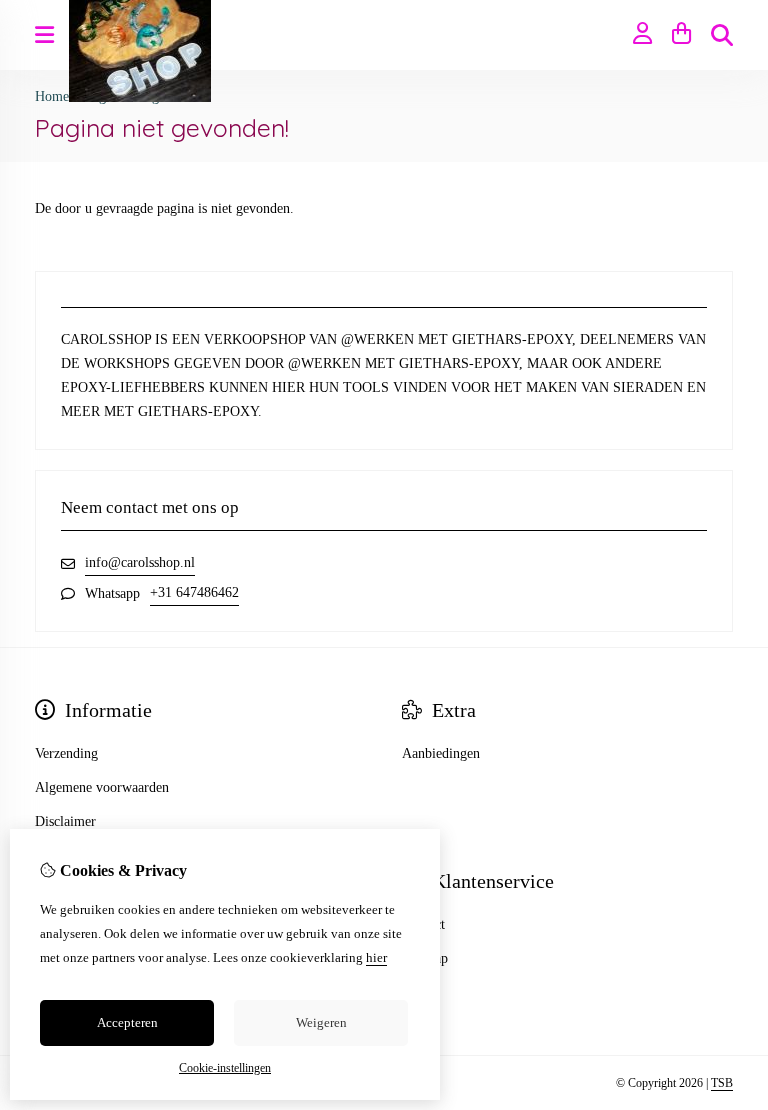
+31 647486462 (194, 592)
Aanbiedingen (441, 753)
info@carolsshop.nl (140, 562)
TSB (722, 1083)
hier (376, 957)
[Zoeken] (722, 35)
